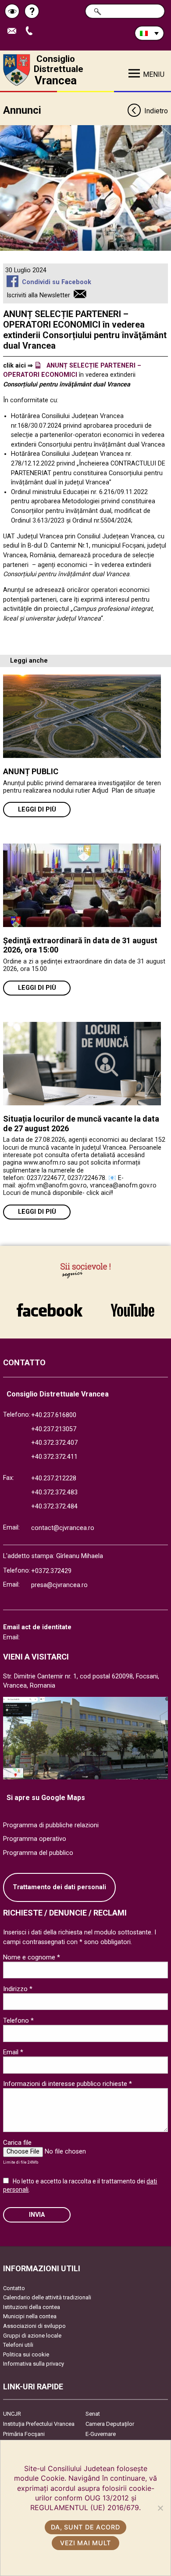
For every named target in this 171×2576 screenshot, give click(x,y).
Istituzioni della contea (32, 2307)
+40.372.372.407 (54, 1443)
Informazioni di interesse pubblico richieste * (68, 2084)
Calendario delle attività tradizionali (47, 2297)
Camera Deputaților (110, 2424)
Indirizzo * (18, 1989)
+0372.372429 (51, 1571)
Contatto (14, 2288)
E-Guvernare (101, 2434)
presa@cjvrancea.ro (59, 1585)
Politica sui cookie (26, 2354)
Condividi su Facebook (56, 282)
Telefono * (18, 2020)
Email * (13, 2052)
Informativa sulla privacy (34, 2364)
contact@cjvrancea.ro (63, 1528)
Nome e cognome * (32, 1957)
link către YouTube (132, 1306)
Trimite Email (15, 31)
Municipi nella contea (30, 2316)
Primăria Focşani (24, 2434)
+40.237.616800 (54, 1415)
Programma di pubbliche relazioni (51, 1825)
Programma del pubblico (38, 1853)
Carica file (17, 2143)
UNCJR (12, 2414)
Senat (93, 2414)
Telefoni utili (18, 2345)
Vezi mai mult (85, 2543)
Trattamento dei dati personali (59, 1887)
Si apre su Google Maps (46, 1798)
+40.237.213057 (54, 1429)
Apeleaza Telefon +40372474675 (32, 31)
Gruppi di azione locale (32, 2336)
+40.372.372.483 (54, 1492)
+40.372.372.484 (54, 1506)
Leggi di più (37, 810)
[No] (160, 2508)
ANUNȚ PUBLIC (31, 771)
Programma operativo (35, 1839)
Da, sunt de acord (85, 2527)
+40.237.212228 (54, 1478)
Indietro (156, 111)
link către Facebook (50, 1306)
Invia (37, 2215)
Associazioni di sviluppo (34, 2326)
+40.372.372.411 (54, 1457)
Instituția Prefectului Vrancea (39, 2424)
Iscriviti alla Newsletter (38, 295)
